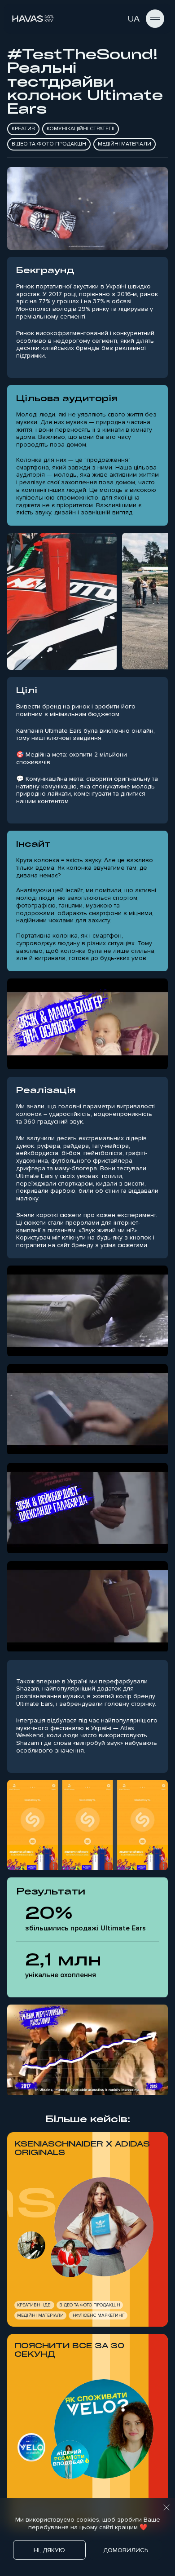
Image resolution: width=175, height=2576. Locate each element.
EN (117, 19)
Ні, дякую (49, 2550)
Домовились (126, 2550)
